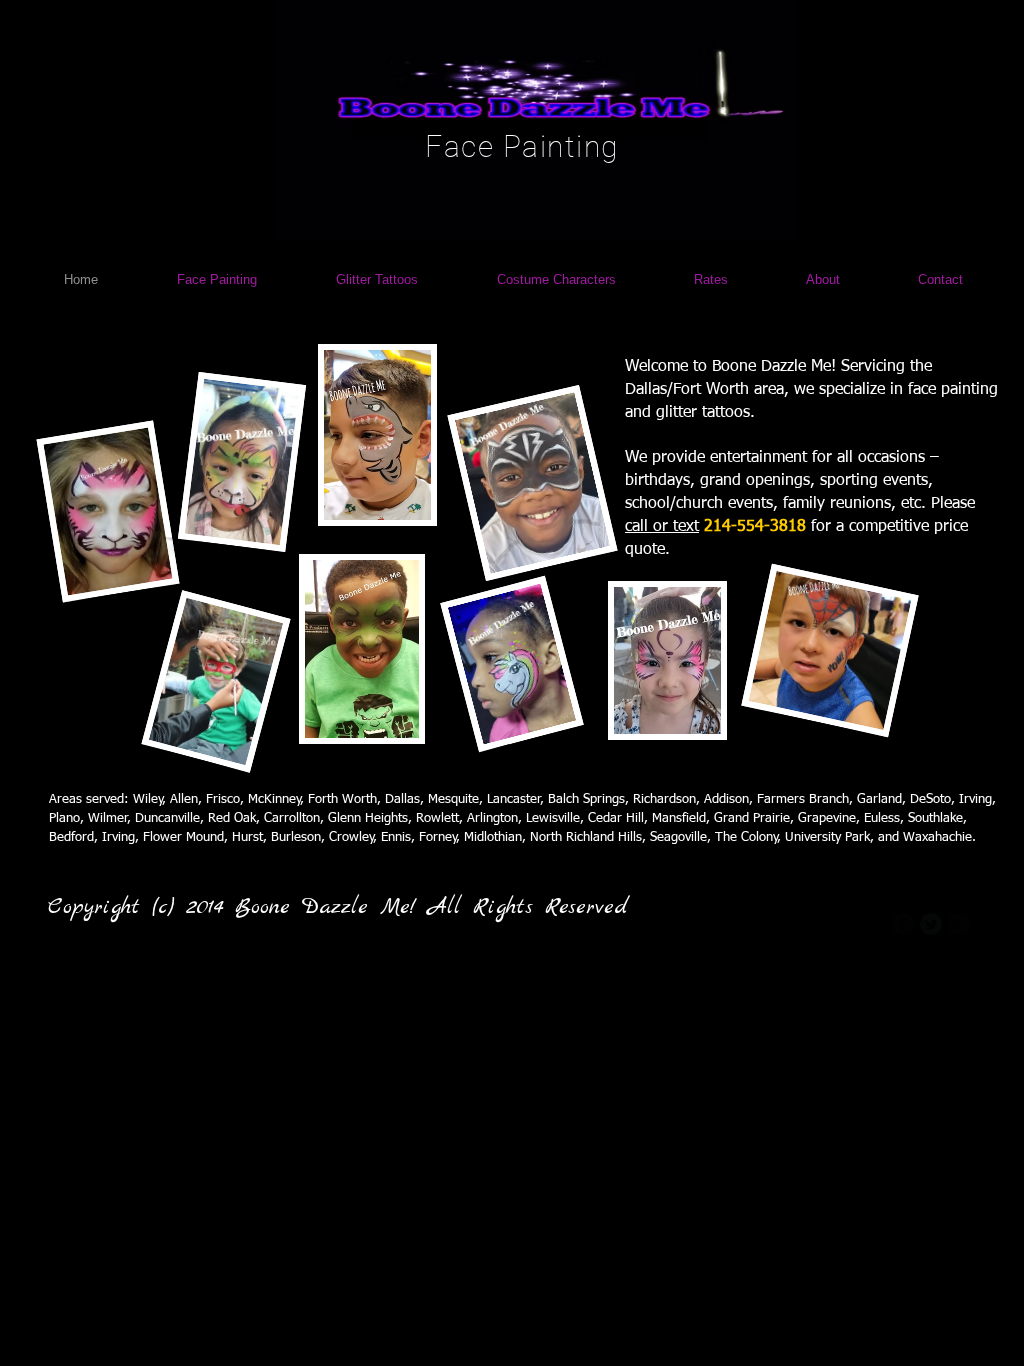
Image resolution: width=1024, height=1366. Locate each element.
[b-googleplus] (959, 924)
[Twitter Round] (931, 924)
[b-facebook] (903, 924)
